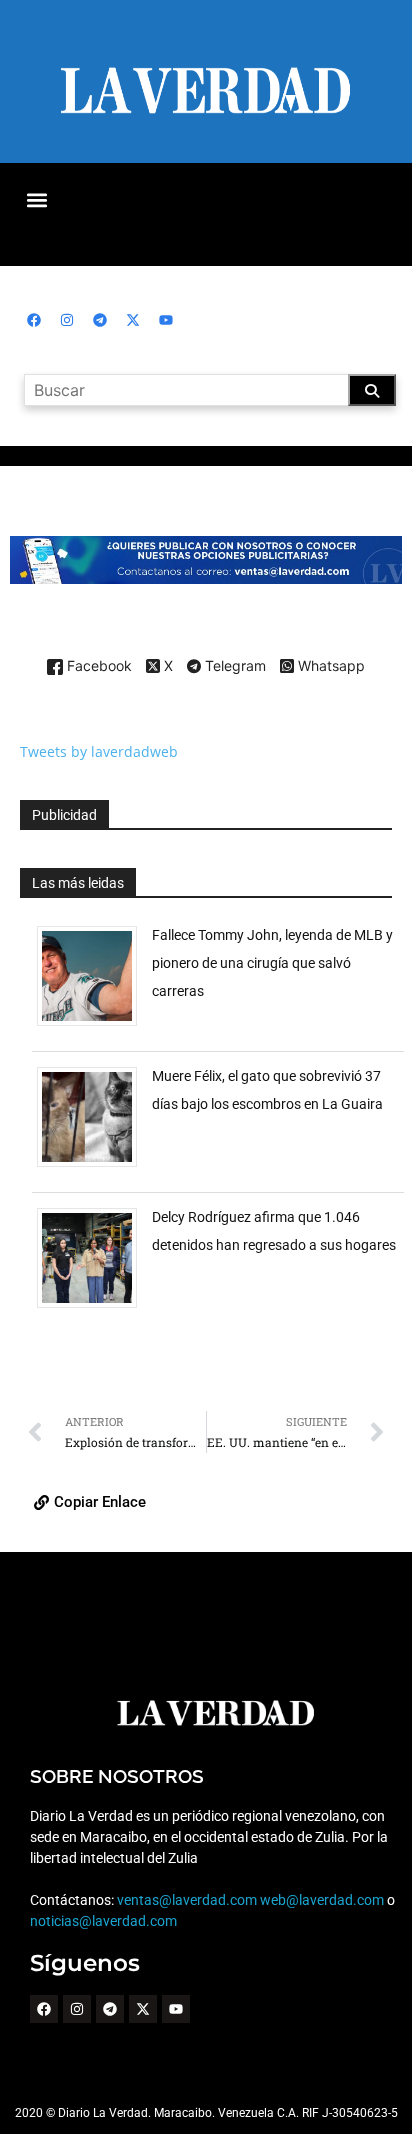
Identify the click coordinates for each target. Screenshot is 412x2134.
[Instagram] (67, 320)
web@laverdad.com (322, 1900)
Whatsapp (329, 666)
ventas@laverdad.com (187, 1900)
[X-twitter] (133, 320)
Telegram (233, 667)
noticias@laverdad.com (103, 1921)
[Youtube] (166, 320)
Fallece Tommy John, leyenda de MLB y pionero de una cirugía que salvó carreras (272, 963)
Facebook (97, 666)
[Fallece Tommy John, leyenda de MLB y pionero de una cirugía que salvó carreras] (94, 1025)
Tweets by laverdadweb (99, 751)
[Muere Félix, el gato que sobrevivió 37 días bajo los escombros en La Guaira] (94, 1166)
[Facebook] (34, 320)
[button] (36, 199)
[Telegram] (100, 320)
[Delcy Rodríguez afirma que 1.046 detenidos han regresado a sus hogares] (94, 1307)
